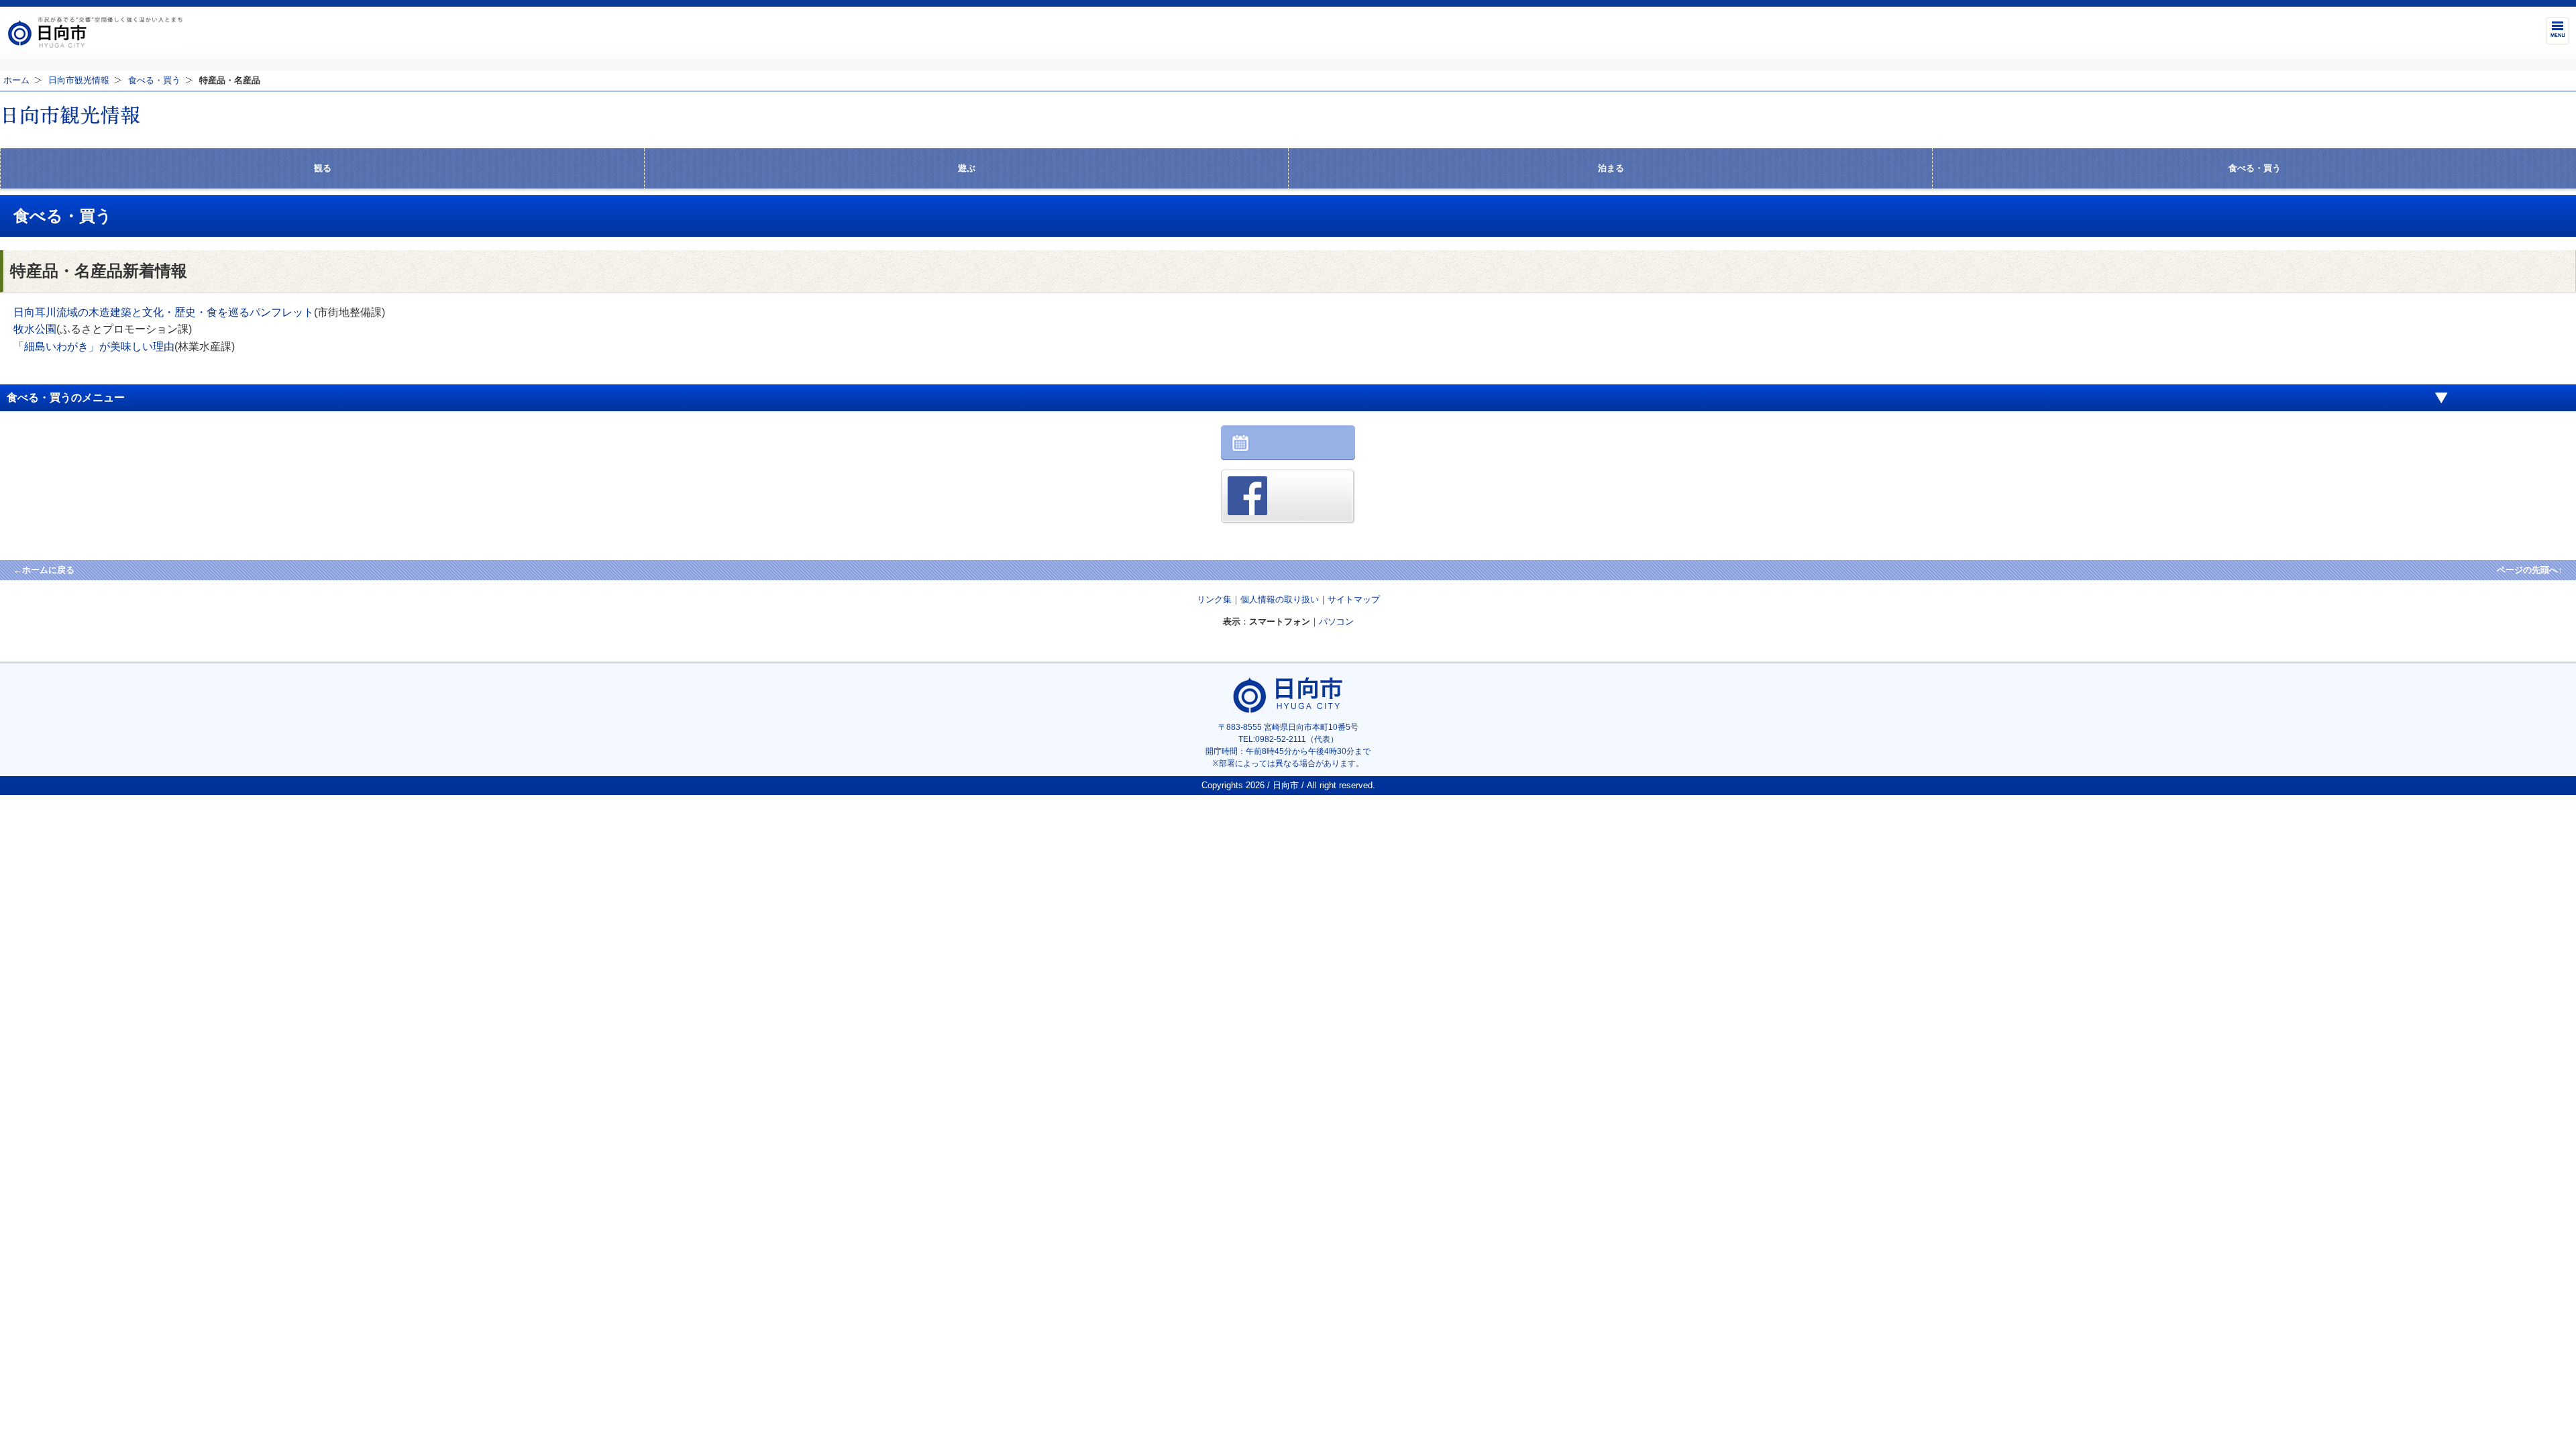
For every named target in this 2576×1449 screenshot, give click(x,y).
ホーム (16, 80)
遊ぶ (967, 168)
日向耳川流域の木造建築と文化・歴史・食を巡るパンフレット (164, 312)
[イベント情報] (1288, 457)
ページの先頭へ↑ (2530, 570)
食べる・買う (154, 80)
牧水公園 (35, 329)
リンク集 (1214, 599)
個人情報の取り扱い (1280, 599)
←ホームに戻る (44, 570)
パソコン (1336, 622)
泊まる (1611, 168)
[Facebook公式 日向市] (1288, 520)
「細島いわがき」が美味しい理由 (94, 346)
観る (323, 168)
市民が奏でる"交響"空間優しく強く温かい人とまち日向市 (95, 32)
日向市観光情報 (79, 80)
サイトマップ (1354, 599)
